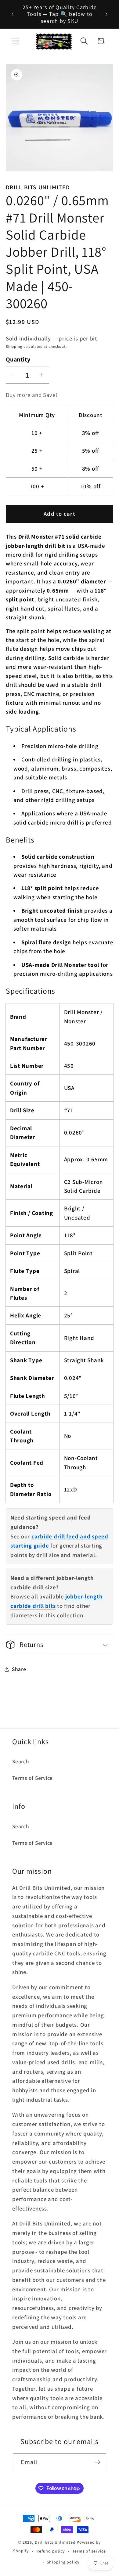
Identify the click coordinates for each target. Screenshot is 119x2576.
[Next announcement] (106, 14)
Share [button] (19, 1669)
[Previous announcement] (13, 14)
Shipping (14, 346)
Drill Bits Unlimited (55, 2542)
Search (21, 1761)
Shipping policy (63, 2562)
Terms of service (89, 2551)
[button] (15, 41)
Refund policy (51, 2551)
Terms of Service (32, 1778)
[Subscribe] (97, 2462)
